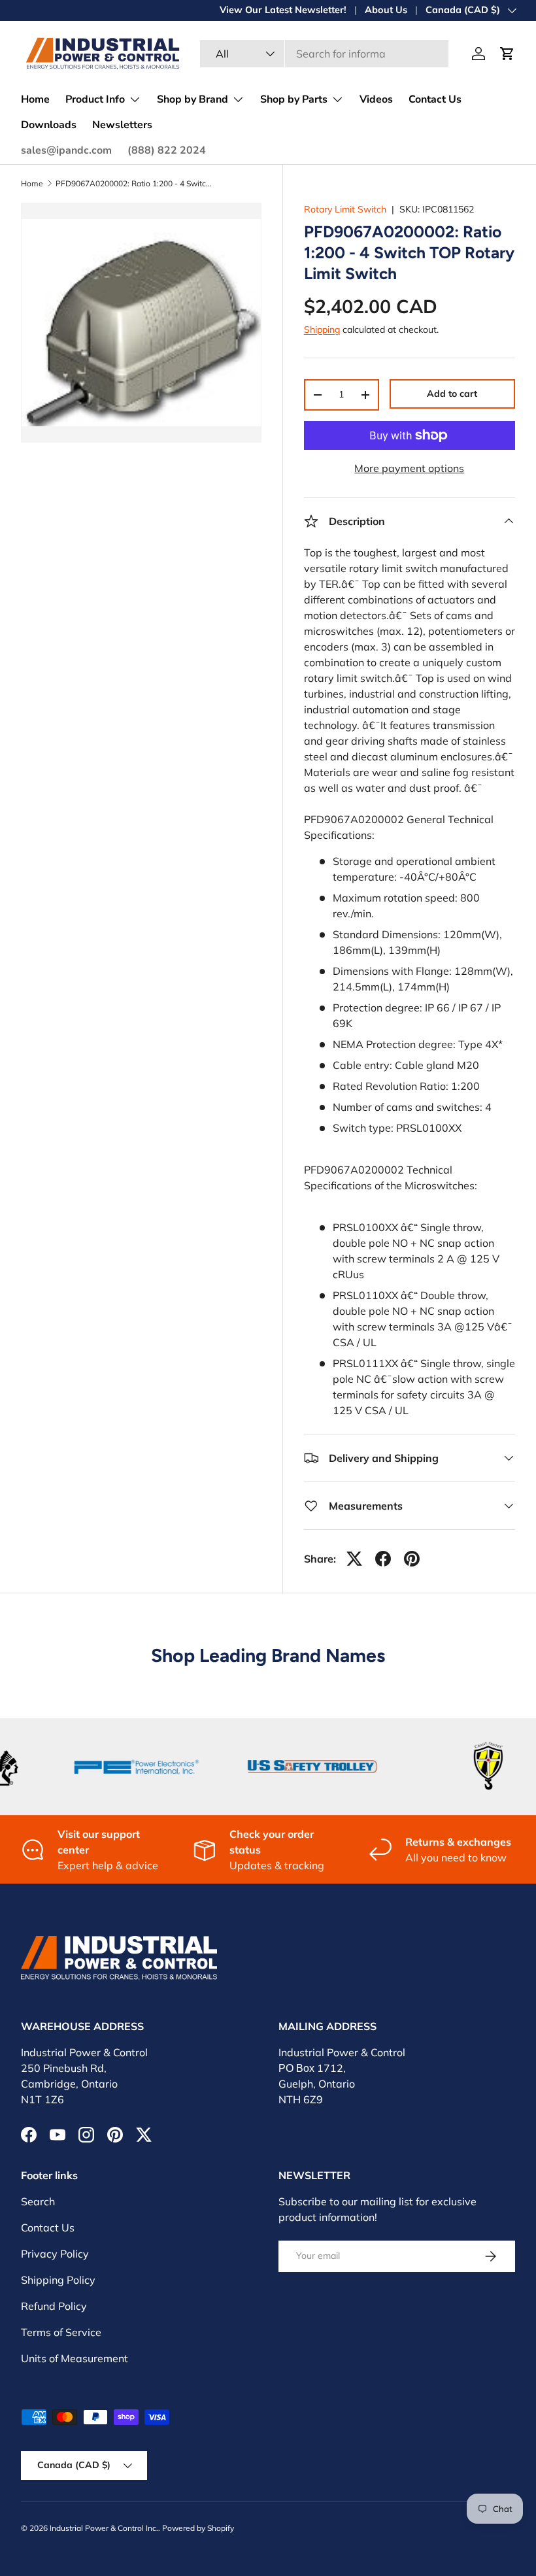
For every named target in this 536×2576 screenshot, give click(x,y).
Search (38, 2201)
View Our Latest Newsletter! (283, 10)
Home (35, 99)
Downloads (49, 125)
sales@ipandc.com (66, 150)
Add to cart (452, 394)
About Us (386, 10)
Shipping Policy (58, 2280)
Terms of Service (61, 2332)
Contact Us (435, 99)
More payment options (409, 468)
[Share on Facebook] (383, 1559)
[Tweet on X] (354, 1559)
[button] (507, 54)
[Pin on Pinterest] (412, 1559)
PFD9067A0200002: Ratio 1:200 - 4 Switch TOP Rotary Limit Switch (134, 184)
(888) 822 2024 (167, 150)
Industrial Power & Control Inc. (104, 2528)
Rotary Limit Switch (345, 209)
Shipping (322, 330)
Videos (376, 99)
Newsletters (122, 125)
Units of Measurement (75, 2358)
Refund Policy (54, 2306)
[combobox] (324, 54)
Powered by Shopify (198, 2528)
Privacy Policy (55, 2254)
